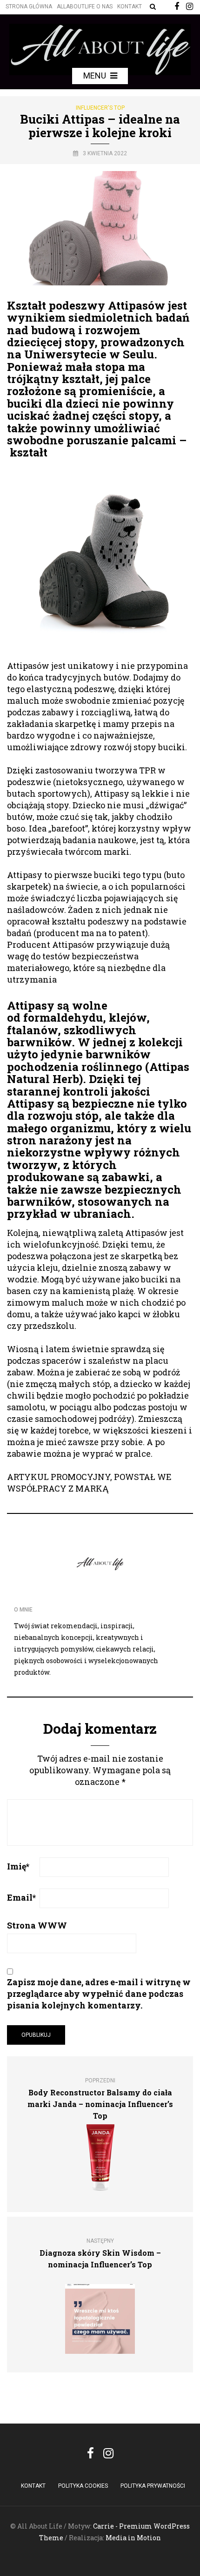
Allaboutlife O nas (85, 7)
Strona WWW (37, 1925)
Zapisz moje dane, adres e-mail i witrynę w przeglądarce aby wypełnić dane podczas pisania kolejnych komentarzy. (99, 1994)
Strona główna (29, 7)
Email (21, 1897)
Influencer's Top (100, 108)
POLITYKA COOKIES (83, 2486)
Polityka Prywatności (153, 2486)
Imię (18, 1866)
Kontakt (130, 7)
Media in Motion (133, 2538)
